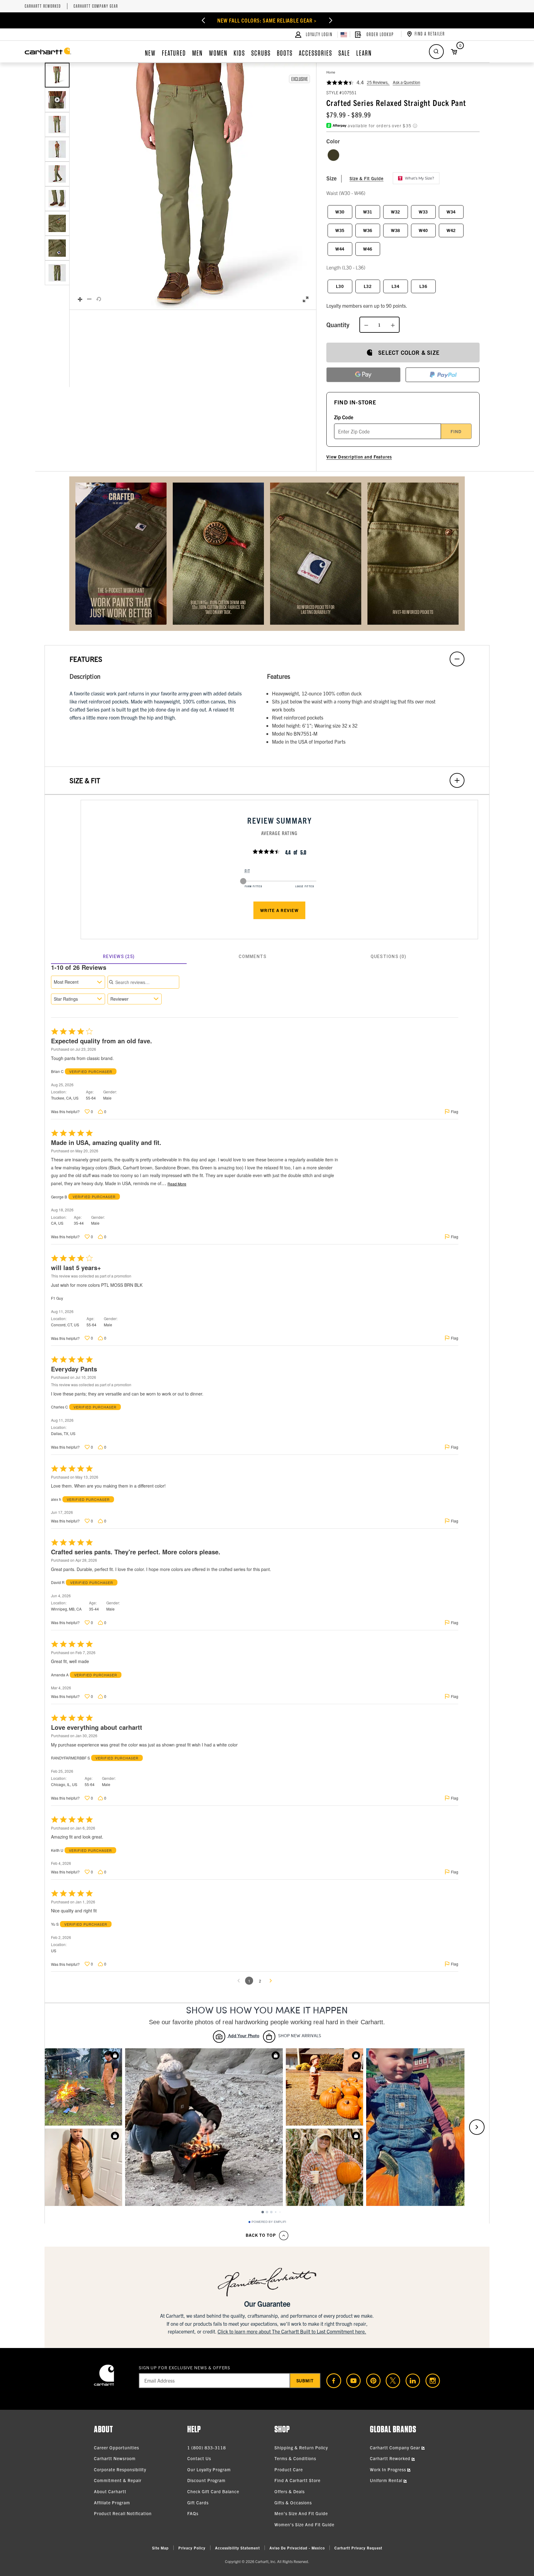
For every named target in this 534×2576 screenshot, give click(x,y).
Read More (177, 1184)
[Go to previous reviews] (239, 1981)
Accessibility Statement (237, 2548)
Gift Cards (198, 2502)
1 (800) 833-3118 (207, 2447)
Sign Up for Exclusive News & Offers (185, 2367)
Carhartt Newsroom (115, 2458)
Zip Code (344, 417)
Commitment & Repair (118, 2480)
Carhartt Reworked (43, 6)
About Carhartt (110, 2491)
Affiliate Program (112, 2502)
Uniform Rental (387, 2480)
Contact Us (199, 2458)
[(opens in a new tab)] (331, 2381)
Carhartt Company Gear (96, 6)
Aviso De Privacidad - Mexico (297, 2548)
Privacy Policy (192, 2548)
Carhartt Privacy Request (358, 2548)
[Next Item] (331, 20)
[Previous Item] (203, 20)
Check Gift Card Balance (213, 2491)
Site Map (160, 2548)
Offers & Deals (290, 2491)
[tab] (119, 956)
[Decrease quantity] (366, 325)
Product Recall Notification (123, 2513)
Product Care (289, 2469)
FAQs (193, 2513)
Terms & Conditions (295, 2458)
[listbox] (57, 186)
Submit (305, 2380)
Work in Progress (389, 2469)
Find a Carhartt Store (297, 2480)
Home (331, 72)
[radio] (333, 155)
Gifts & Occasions (293, 2502)
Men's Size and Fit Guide (301, 2513)
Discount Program (206, 2480)
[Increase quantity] (393, 325)
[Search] (436, 52)
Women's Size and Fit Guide (304, 2524)
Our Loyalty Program (209, 2469)
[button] (193, 186)
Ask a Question (407, 82)
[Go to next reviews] (271, 1981)
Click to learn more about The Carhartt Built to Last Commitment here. (292, 2331)
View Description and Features (359, 457)
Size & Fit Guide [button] (367, 178)
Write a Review (279, 910)
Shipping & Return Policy (301, 2447)
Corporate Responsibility (120, 2469)
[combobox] (78, 982)
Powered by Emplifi (269, 2222)
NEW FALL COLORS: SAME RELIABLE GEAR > (267, 20)
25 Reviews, (378, 82)
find (456, 431)
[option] (57, 75)
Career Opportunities (117, 2447)
